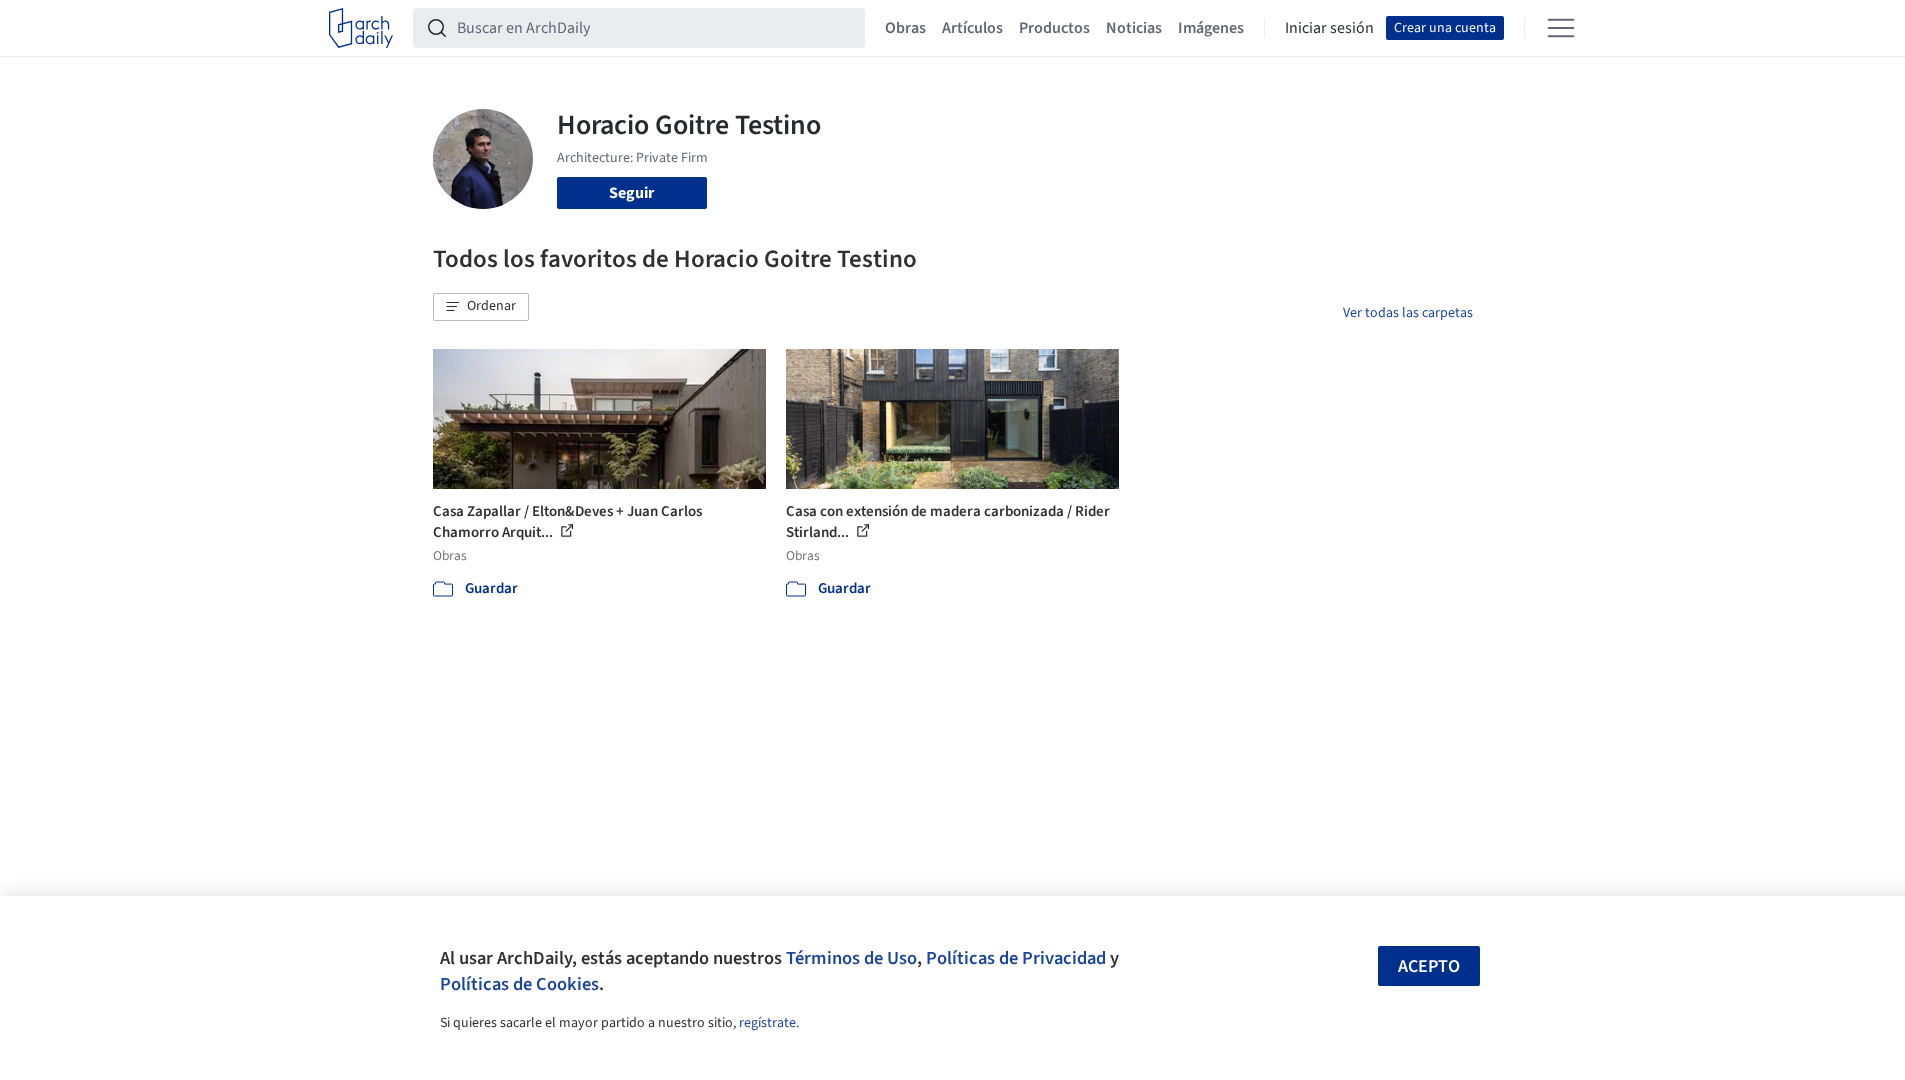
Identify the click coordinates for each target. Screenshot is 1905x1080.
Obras (905, 28)
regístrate (767, 1023)
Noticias (1134, 28)
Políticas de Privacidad (1016, 958)
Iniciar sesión (1329, 28)
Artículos (972, 28)
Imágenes (1211, 28)
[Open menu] (1561, 28)
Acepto (1429, 966)
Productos (1054, 28)
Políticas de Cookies (519, 984)
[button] (481, 307)
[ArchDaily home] (361, 28)
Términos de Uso (851, 958)
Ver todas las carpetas (1408, 313)
